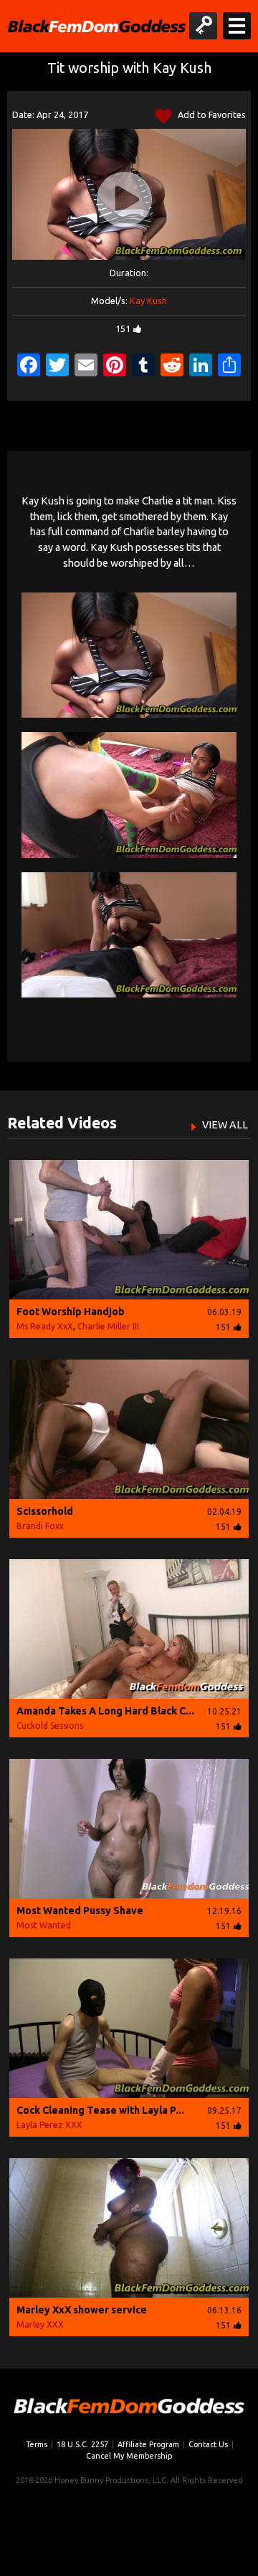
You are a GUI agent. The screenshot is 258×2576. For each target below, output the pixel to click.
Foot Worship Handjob (71, 1312)
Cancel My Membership (129, 2456)
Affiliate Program (148, 2444)
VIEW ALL (225, 1125)
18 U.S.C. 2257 (82, 2444)
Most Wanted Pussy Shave (80, 1911)
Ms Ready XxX (45, 1326)
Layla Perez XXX (49, 2125)
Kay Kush (148, 301)
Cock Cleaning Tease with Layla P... (100, 2110)
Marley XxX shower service (82, 2310)
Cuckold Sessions (50, 1726)
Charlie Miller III (108, 1326)
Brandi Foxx (40, 1526)
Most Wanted (44, 1925)
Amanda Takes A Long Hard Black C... (105, 1711)
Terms (37, 2444)
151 (123, 328)
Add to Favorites (211, 114)
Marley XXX (40, 2324)
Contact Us (208, 2444)
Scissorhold (45, 1511)
